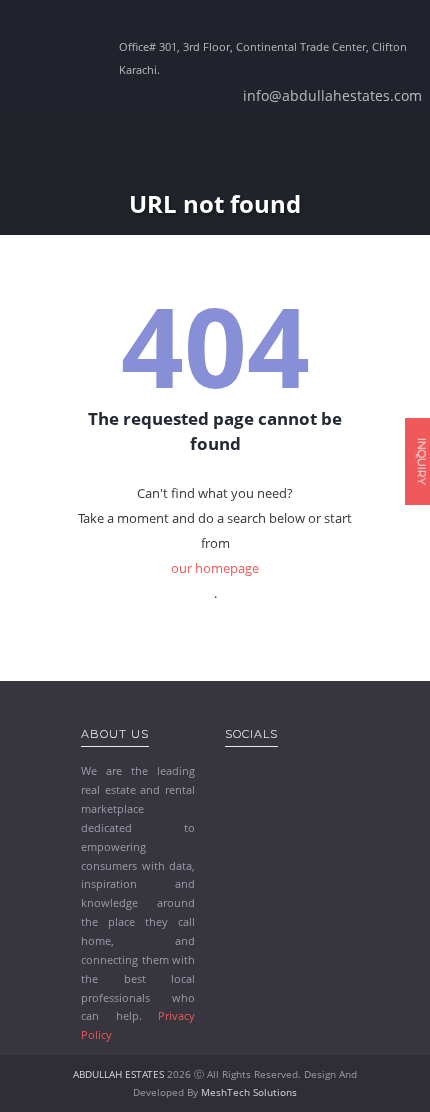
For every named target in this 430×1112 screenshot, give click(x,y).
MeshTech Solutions (249, 1092)
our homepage (215, 568)
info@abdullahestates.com (332, 95)
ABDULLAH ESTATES (118, 1074)
